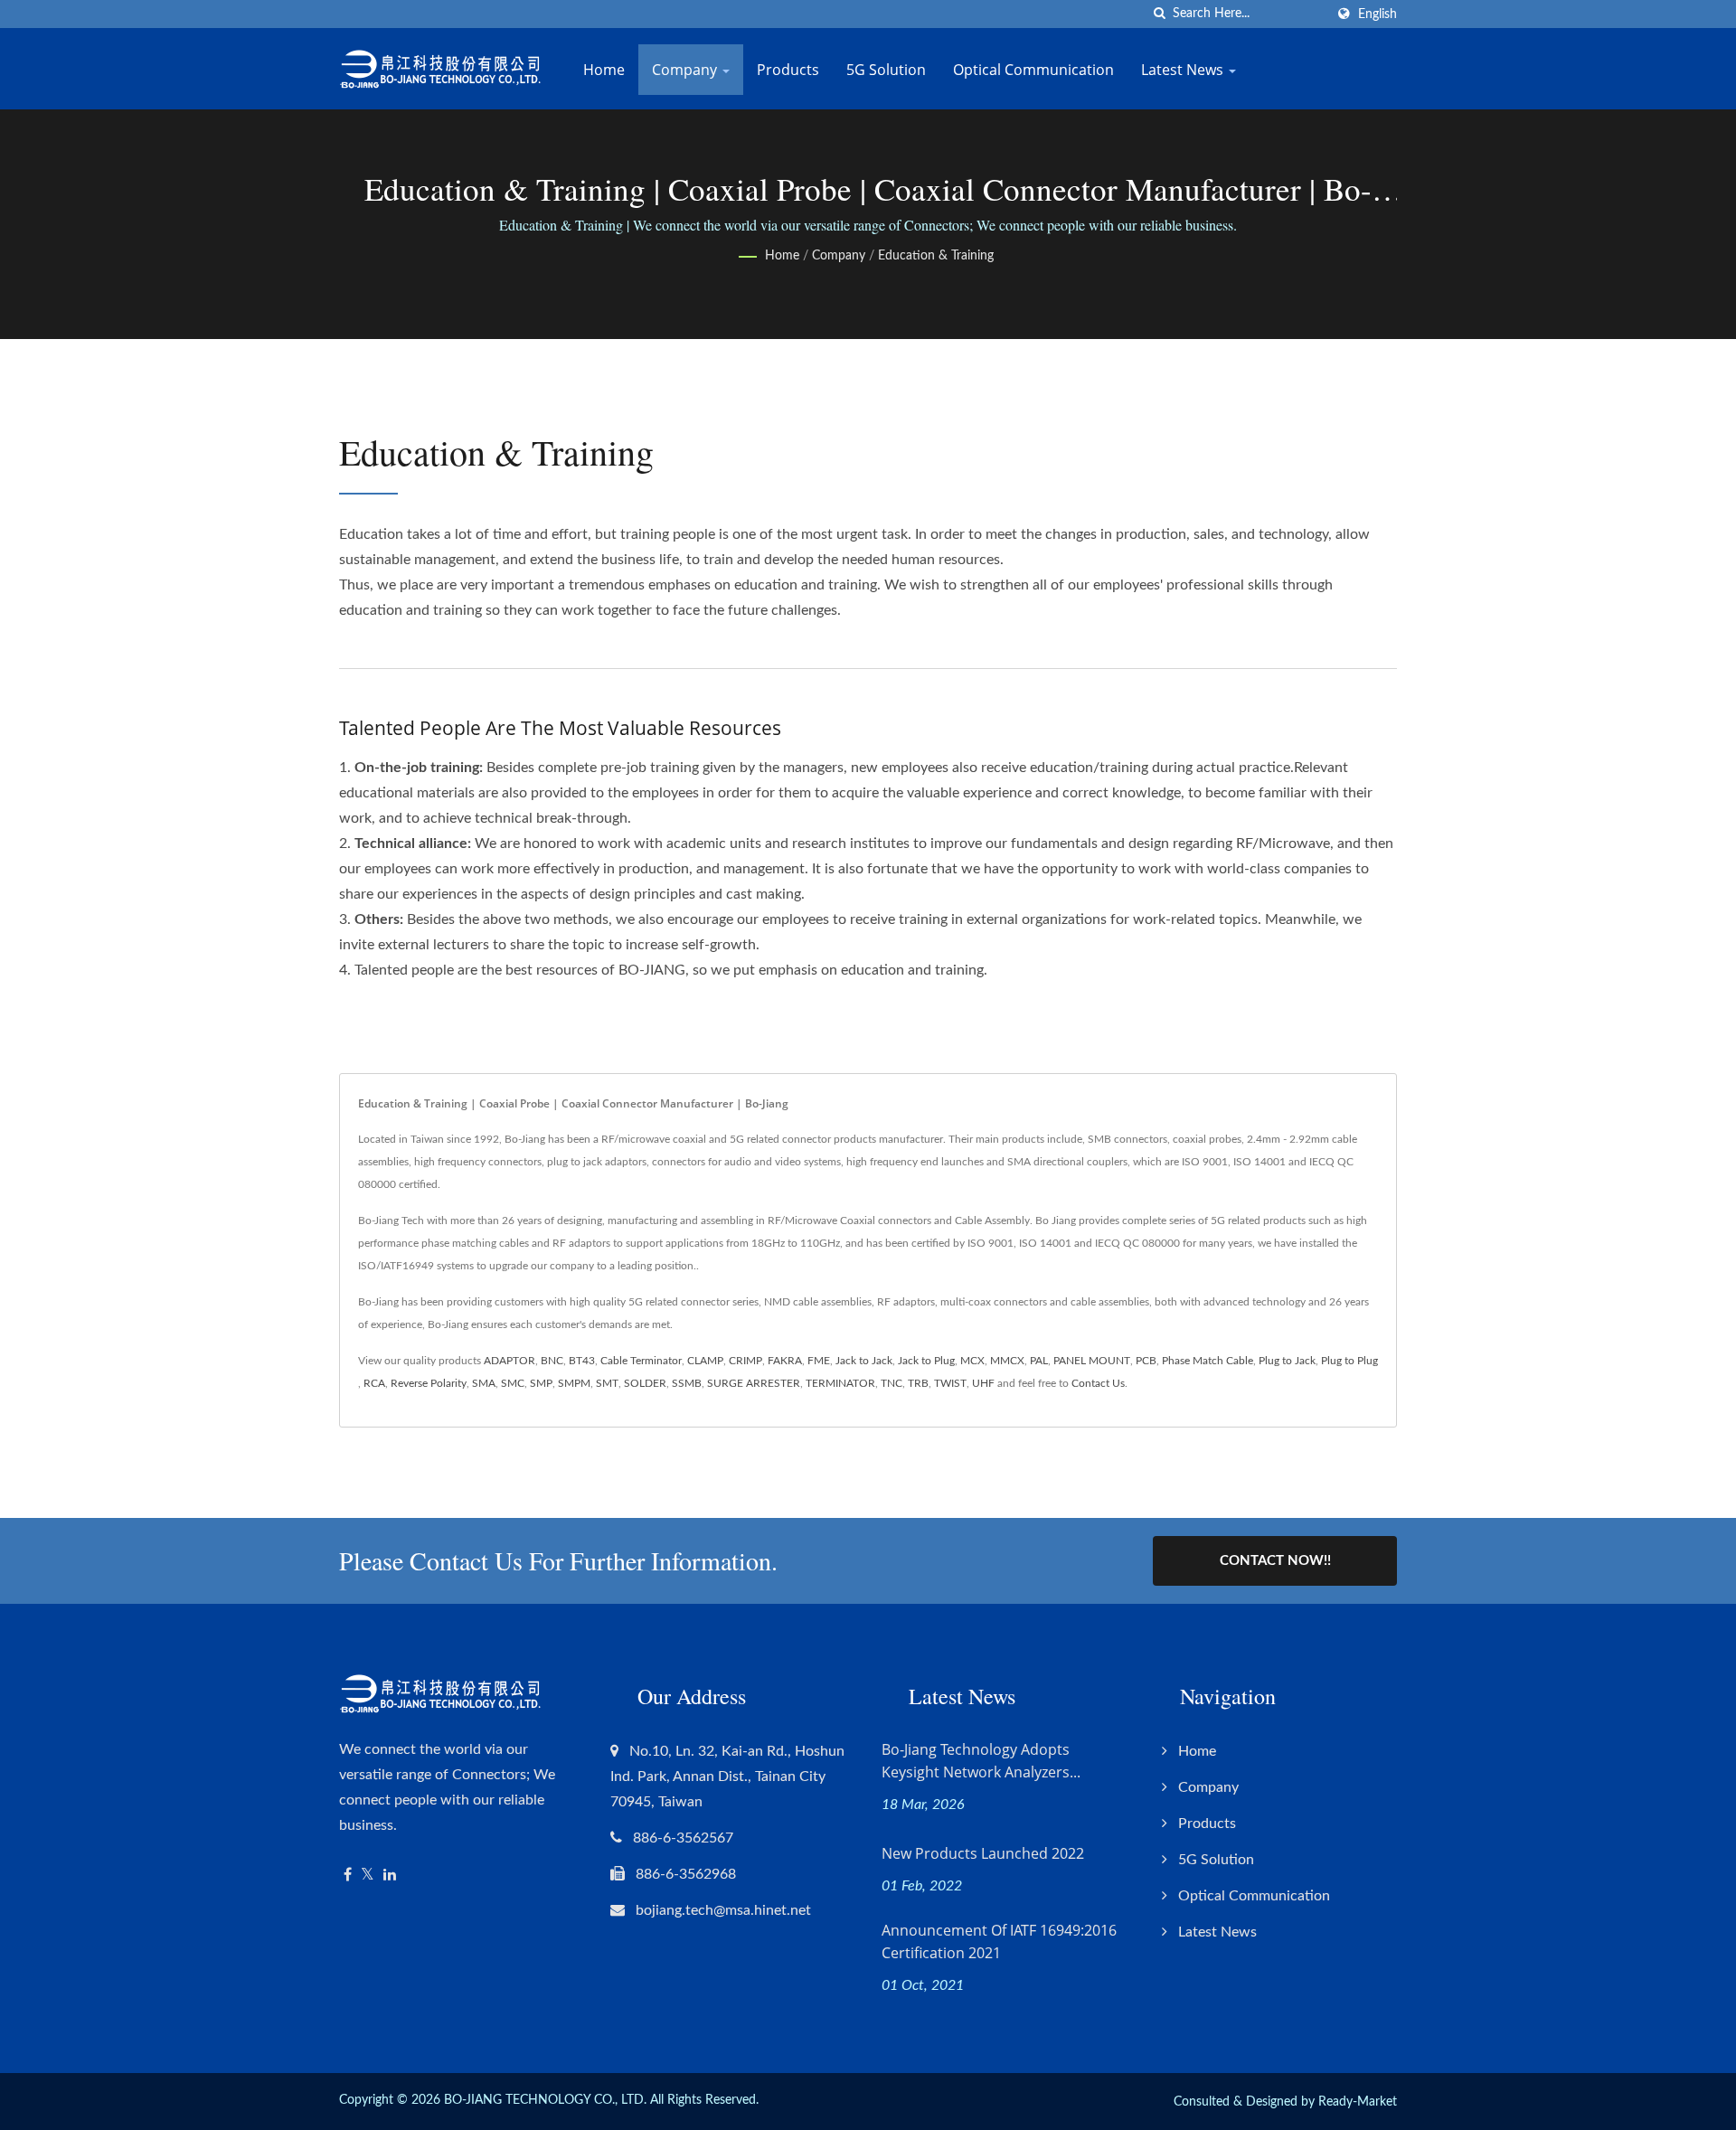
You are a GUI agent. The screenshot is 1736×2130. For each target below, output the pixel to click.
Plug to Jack (1287, 1361)
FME (819, 1361)
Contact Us (1098, 1383)
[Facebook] (348, 1876)
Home (604, 70)
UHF (983, 1383)
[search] (1159, 14)
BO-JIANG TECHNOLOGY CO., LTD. (545, 2100)
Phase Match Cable (1208, 1361)
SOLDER (645, 1383)
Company (686, 70)
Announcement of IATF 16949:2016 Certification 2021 (999, 1942)
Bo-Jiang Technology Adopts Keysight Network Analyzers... (981, 1761)
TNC (892, 1383)
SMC (513, 1383)
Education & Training (936, 256)
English (1377, 14)
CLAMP (705, 1361)
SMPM (574, 1383)
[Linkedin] (390, 1876)
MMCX (1007, 1361)
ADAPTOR (509, 1361)
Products (788, 70)
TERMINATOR (840, 1383)
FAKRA (785, 1361)
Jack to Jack (864, 1361)
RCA (374, 1383)
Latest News (1184, 70)
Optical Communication (1033, 70)
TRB (918, 1383)
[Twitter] (368, 1876)
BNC (552, 1361)
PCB (1146, 1361)
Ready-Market (1358, 2102)
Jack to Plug (926, 1361)
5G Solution (886, 70)
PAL (1039, 1361)
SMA (484, 1383)
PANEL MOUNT (1092, 1361)
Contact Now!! (1275, 1561)
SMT (607, 1383)
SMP (541, 1383)
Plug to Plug (1349, 1361)
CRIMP (745, 1361)
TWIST (950, 1383)
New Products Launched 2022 (983, 1853)
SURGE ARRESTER (754, 1383)
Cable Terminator (641, 1361)
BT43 (582, 1361)
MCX (972, 1361)
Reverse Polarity (429, 1383)
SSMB (687, 1383)
